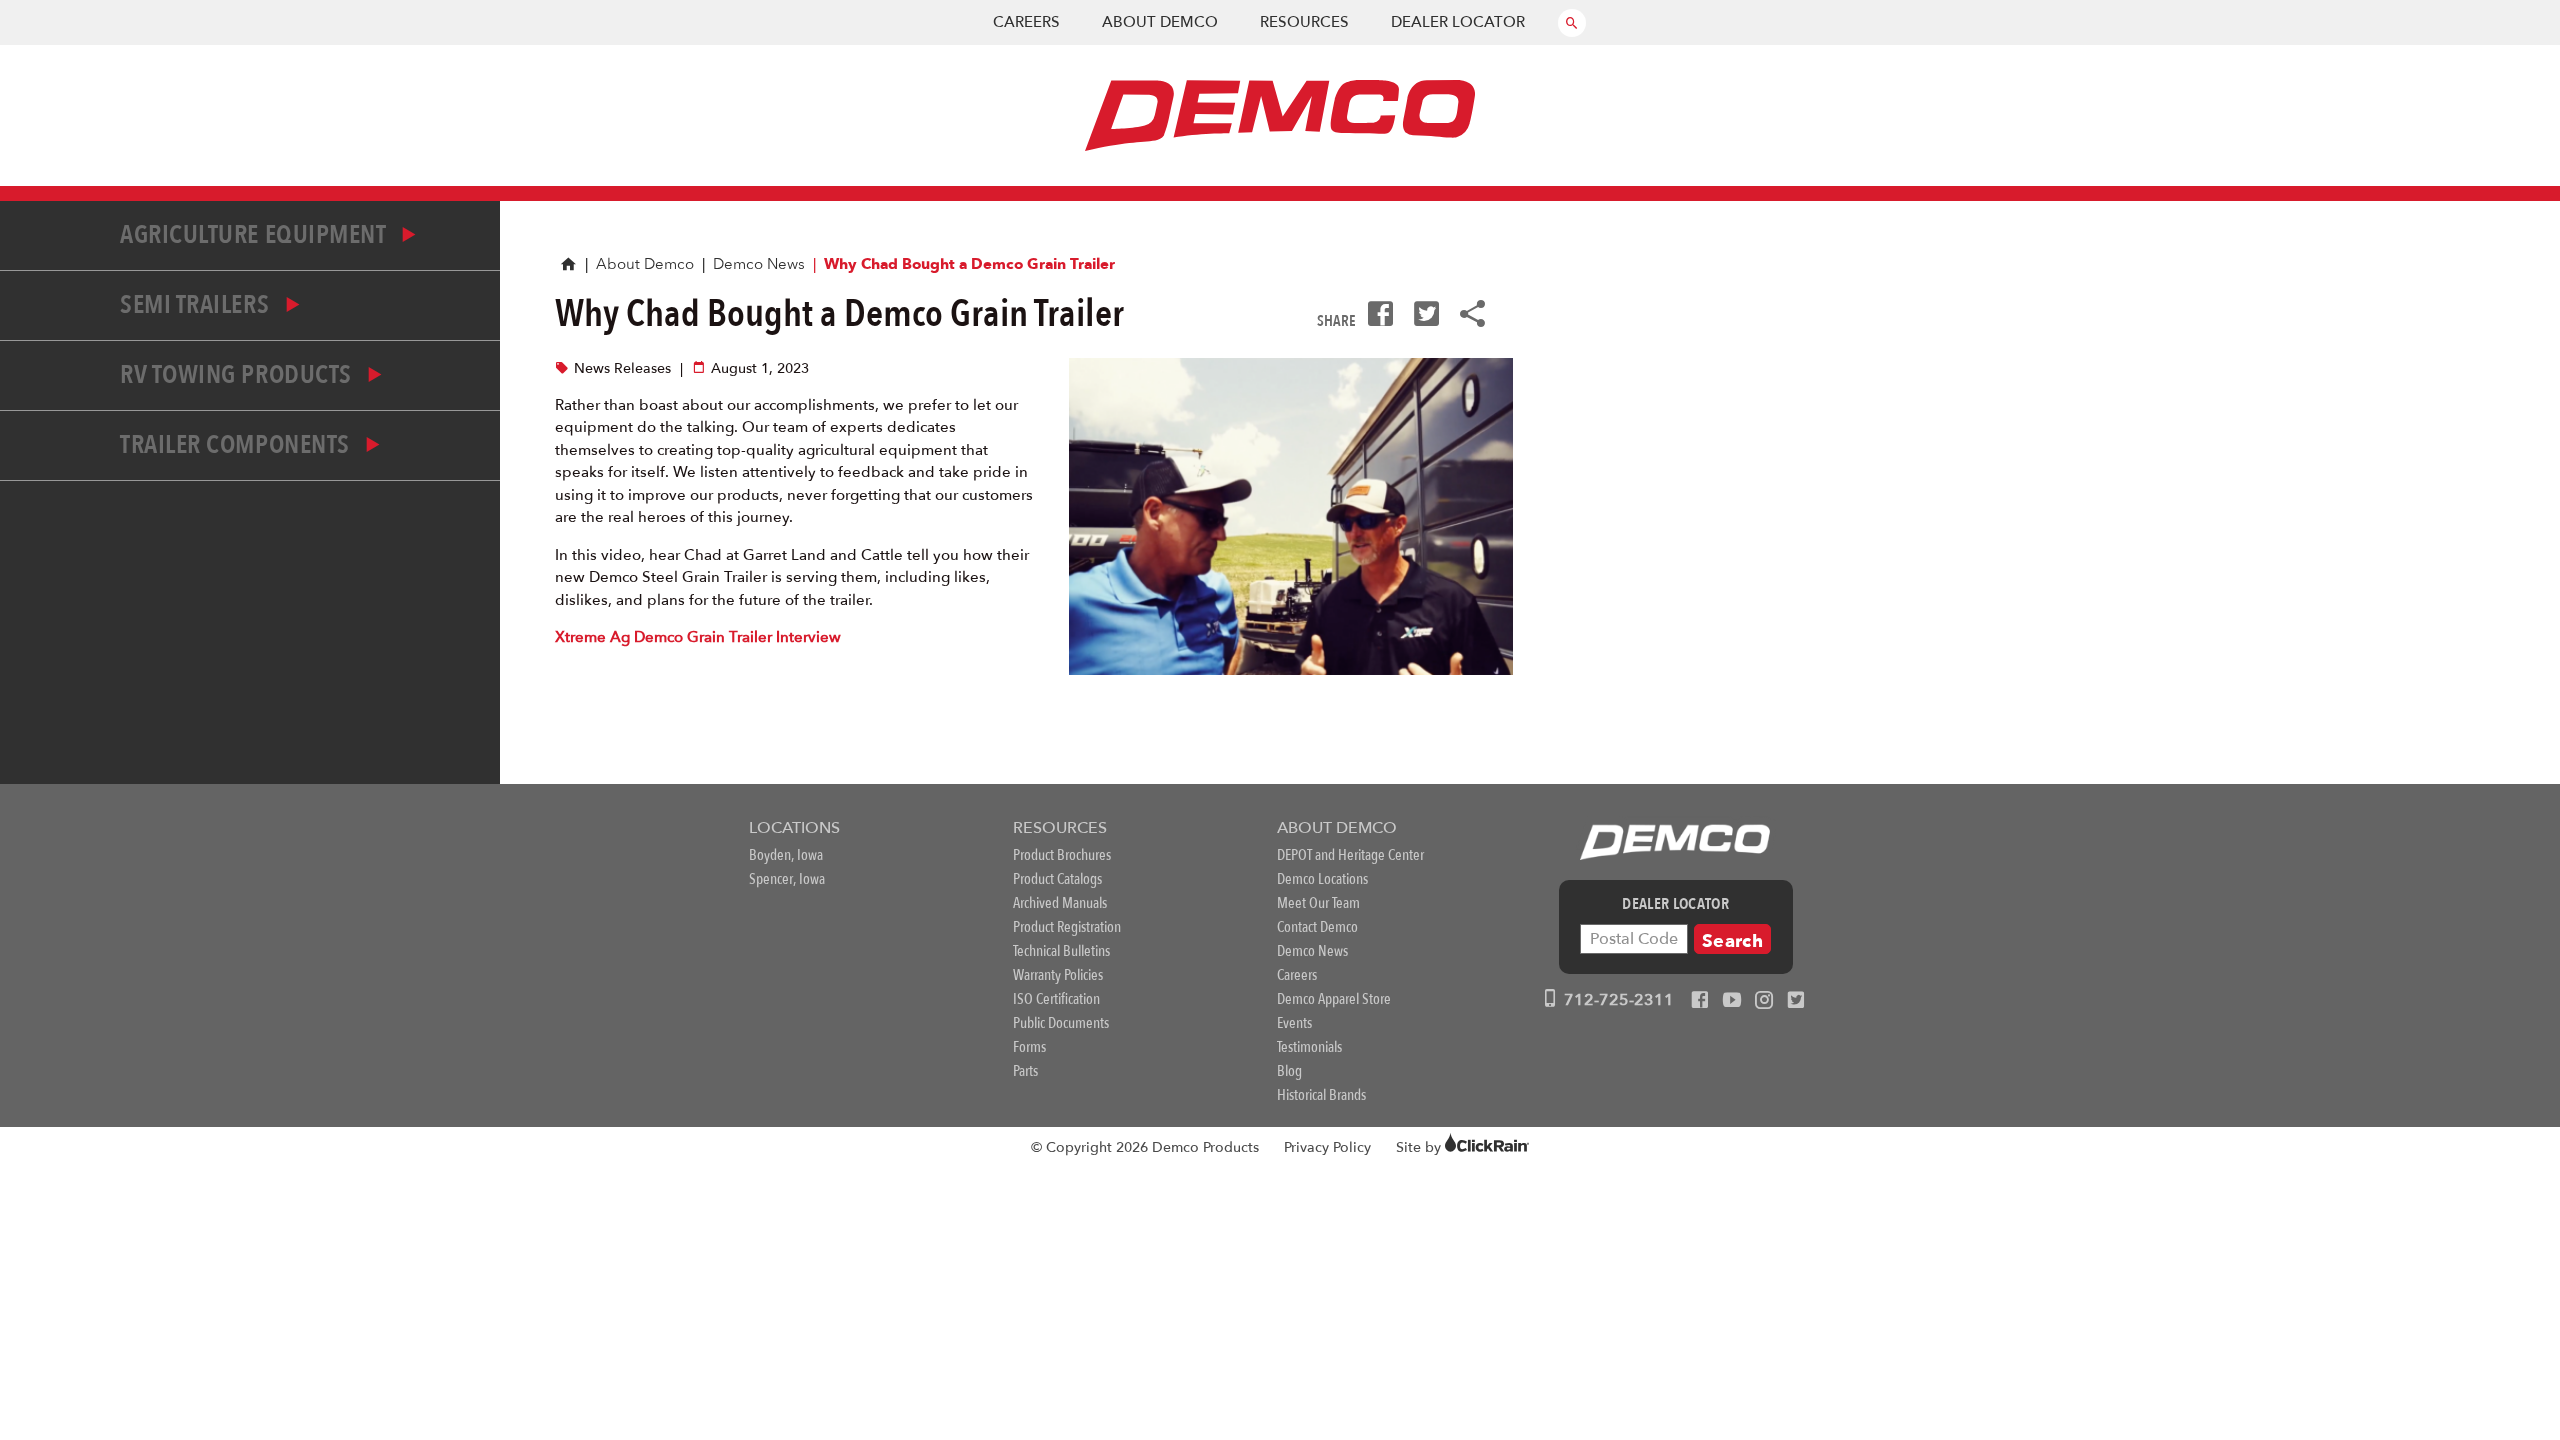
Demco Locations (1322, 879)
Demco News (759, 264)
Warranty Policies (1058, 975)
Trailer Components (237, 445)
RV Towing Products (238, 375)
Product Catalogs (1057, 879)
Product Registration (1067, 927)
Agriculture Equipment (255, 235)
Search (1732, 941)
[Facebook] (1700, 1001)
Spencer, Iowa (787, 879)
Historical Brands (1321, 1095)
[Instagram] (1764, 1001)
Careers (1026, 22)
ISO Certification (1056, 999)
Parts (1025, 1071)
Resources (1304, 22)
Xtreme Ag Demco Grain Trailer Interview (698, 637)
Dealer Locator (1458, 22)
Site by (1420, 1147)
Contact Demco (1317, 927)
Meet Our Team (1318, 903)
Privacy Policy (1327, 1147)
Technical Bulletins (1061, 951)
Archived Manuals (1060, 903)
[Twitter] (1796, 1001)
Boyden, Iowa (786, 855)
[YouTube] (1732, 1001)
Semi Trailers (197, 305)
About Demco (1160, 22)
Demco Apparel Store (1334, 999)
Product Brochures (1062, 855)
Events (1294, 1023)
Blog (1289, 1071)
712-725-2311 (1617, 1000)
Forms (1029, 1047)
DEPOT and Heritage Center (1350, 855)
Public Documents (1061, 1023)
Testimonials (1309, 1047)
